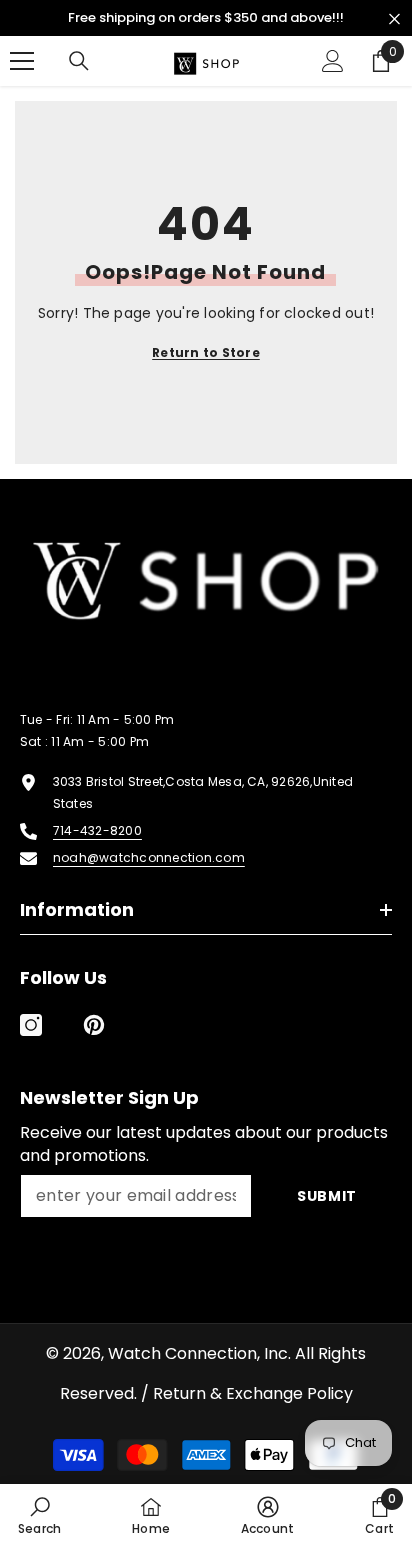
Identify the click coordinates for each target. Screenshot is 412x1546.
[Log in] (333, 61)
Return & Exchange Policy (253, 1393)
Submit (327, 1196)
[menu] (22, 61)
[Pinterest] (94, 1025)
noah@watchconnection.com (149, 857)
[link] (39, 1515)
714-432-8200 (97, 830)
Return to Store (206, 352)
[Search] (79, 61)
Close (394, 19)
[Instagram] (31, 1025)
